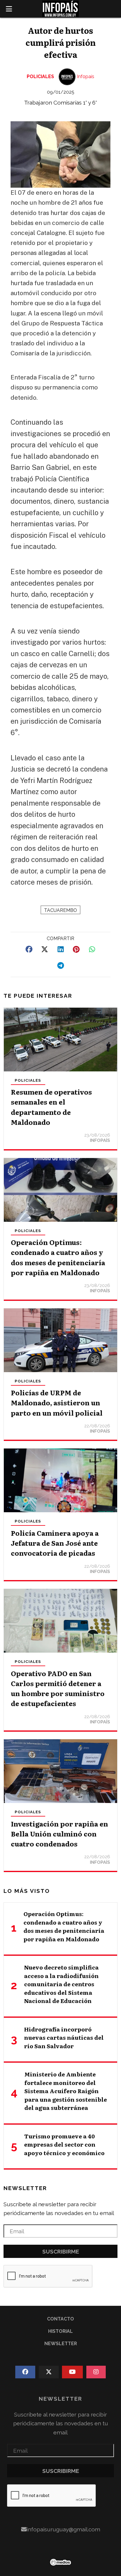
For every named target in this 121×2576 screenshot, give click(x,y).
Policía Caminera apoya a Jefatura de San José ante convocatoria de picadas (55, 1543)
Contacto (60, 2319)
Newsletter (25, 2188)
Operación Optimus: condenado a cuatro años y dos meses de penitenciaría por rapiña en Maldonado (58, 1257)
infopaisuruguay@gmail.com (63, 2529)
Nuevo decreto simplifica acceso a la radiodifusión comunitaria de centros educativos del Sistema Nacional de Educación (61, 1984)
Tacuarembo (60, 910)
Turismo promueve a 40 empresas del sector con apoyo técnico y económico (64, 2144)
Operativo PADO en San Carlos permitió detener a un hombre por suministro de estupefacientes (58, 1688)
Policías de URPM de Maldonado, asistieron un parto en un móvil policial (57, 1402)
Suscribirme (61, 2251)
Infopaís (86, 77)
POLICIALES (40, 77)
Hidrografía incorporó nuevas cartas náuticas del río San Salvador (64, 2038)
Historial (60, 2331)
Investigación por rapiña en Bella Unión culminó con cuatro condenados (59, 1834)
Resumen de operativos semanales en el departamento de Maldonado (51, 1107)
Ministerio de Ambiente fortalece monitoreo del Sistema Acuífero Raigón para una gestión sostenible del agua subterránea (66, 2091)
